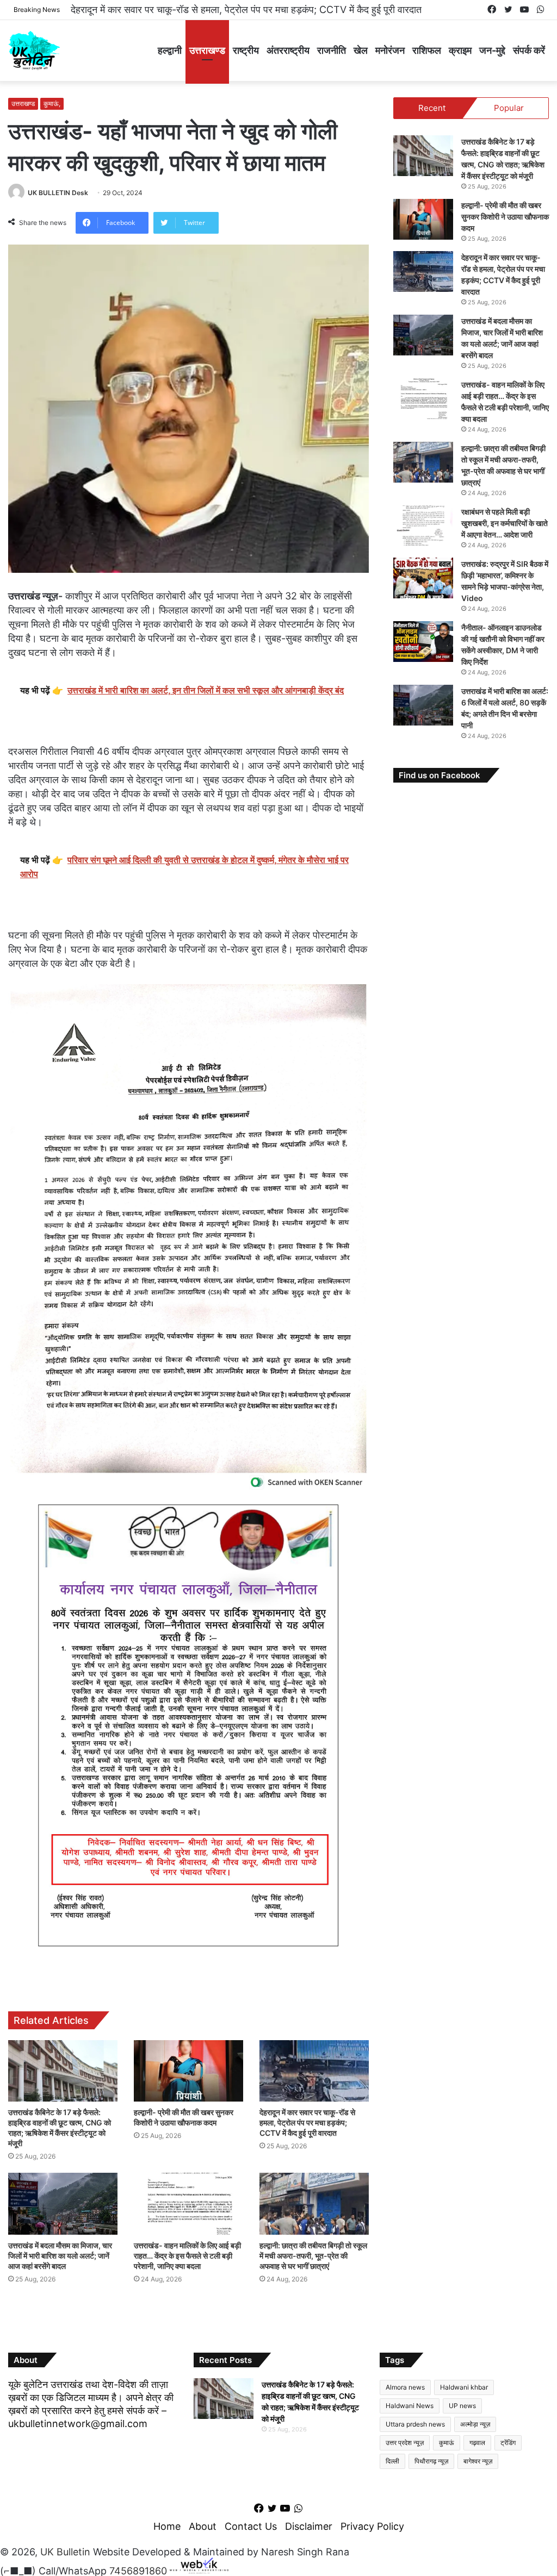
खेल (361, 50)
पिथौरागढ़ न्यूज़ (431, 2461)
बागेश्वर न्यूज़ (478, 2461)
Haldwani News (410, 2406)
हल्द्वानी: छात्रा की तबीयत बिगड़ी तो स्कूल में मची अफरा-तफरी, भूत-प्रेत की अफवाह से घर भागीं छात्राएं (313, 2256)
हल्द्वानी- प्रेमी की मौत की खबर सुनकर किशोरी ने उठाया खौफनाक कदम (505, 217)
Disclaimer (309, 2526)
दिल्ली (392, 2461)
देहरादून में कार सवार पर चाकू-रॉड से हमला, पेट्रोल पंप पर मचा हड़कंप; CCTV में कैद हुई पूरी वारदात (307, 2122)
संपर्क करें (529, 50)
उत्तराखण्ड (207, 50)
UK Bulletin (65, 2552)
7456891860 (138, 2570)
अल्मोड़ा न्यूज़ (475, 2424)
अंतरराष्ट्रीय (288, 50)
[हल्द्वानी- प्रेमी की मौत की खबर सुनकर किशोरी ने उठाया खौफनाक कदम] (188, 2071)
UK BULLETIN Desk (58, 193)
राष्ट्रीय (246, 50)
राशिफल (427, 50)
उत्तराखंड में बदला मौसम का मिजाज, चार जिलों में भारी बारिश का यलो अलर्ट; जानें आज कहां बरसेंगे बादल (249, 10)
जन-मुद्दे (492, 50)
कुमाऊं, (52, 104)
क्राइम (460, 50)
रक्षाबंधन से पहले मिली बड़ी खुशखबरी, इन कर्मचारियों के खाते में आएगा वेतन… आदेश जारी (505, 523)
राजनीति (332, 50)
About (203, 2526)
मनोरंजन (390, 50)
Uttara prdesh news (415, 2424)
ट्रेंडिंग (508, 2443)
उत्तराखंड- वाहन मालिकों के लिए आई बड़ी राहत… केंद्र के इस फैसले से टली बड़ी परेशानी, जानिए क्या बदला (187, 2256)
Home (167, 2526)
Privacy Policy (372, 2526)
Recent (432, 108)
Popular (509, 108)
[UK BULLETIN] (34, 50)
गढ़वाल (477, 2443)
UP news (462, 2406)
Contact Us (251, 2526)
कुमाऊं (447, 2443)
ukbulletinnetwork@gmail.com (78, 2424)
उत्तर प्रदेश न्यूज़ (405, 2443)
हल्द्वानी (170, 50)
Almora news (405, 2387)
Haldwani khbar (464, 2387)
